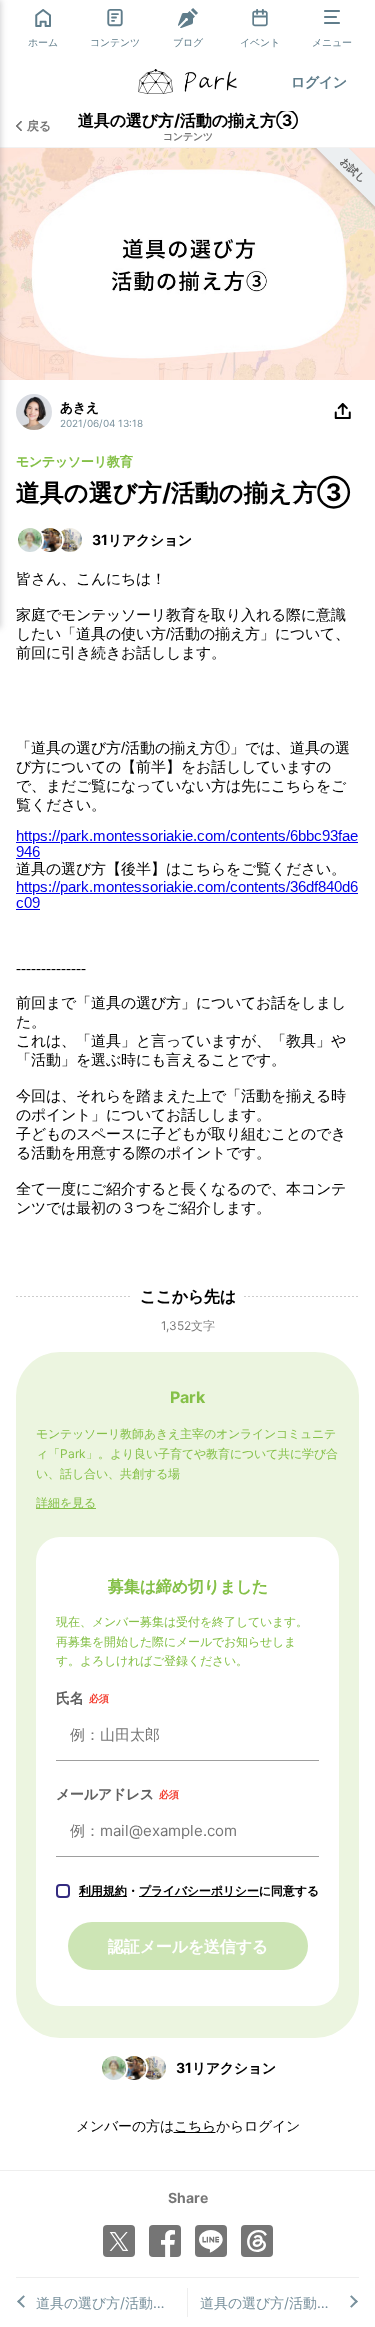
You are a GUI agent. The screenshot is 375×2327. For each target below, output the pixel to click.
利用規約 (103, 1890)
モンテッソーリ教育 (74, 461)
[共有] (343, 412)
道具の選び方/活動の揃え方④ (111, 2302)
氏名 (82, 1697)
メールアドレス (117, 1793)
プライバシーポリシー (199, 1890)
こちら (195, 2125)
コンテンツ (188, 136)
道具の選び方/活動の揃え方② (279, 2302)
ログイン (319, 81)
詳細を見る (66, 1502)
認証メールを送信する (188, 1946)
